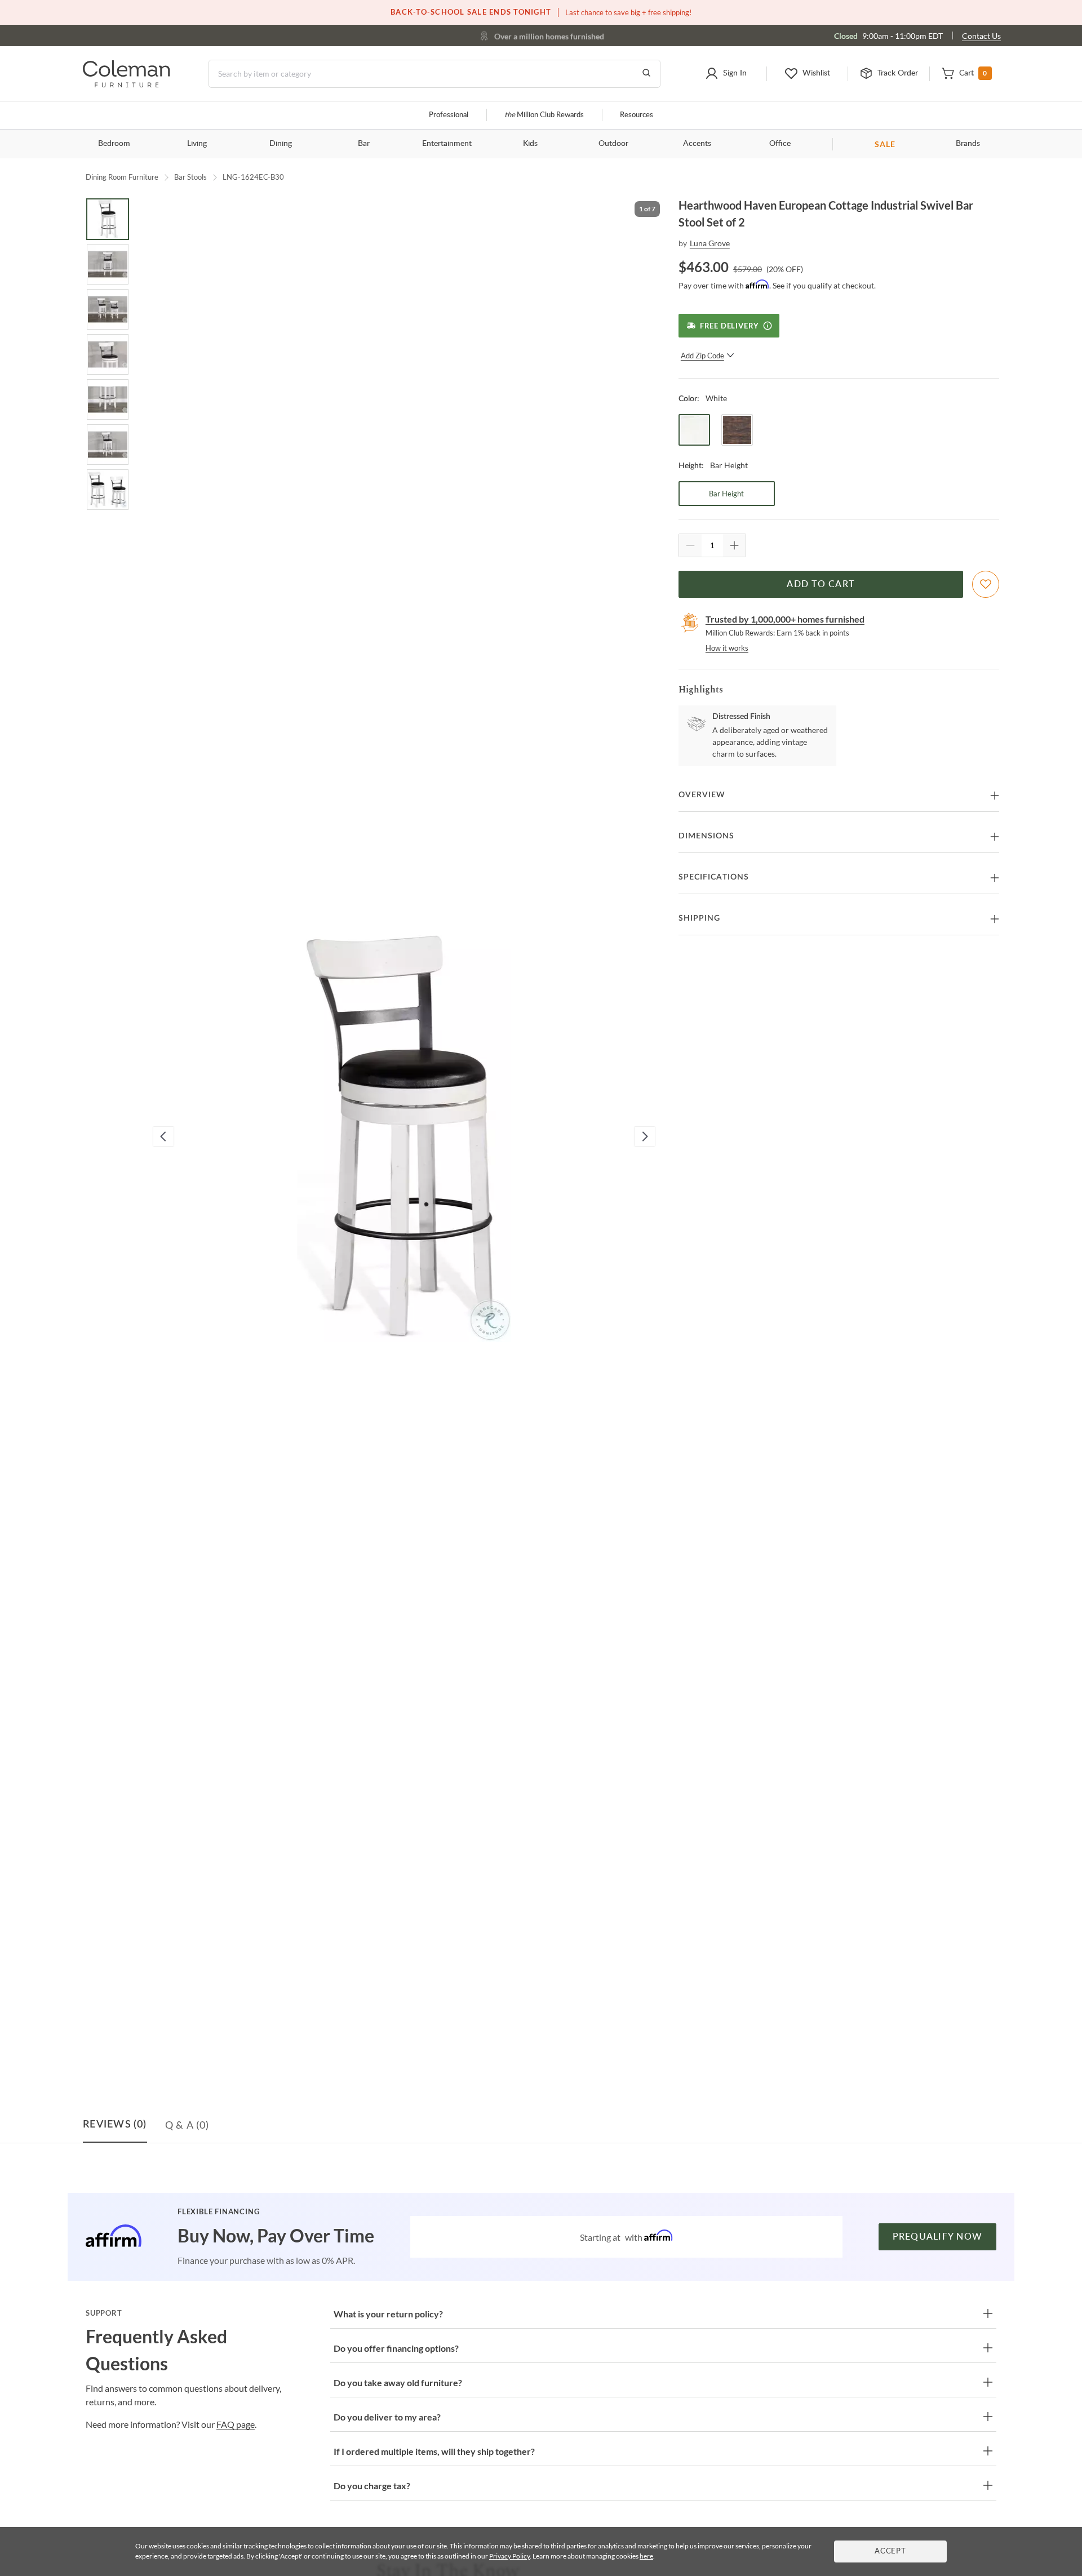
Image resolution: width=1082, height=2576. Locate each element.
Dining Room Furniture (122, 177)
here (646, 2556)
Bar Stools (190, 177)
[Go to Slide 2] (108, 264)
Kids (530, 144)
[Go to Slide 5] (108, 399)
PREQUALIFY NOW (938, 2237)
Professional (449, 115)
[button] (726, 74)
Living (197, 144)
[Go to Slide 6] (108, 445)
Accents (697, 144)
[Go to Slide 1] (108, 219)
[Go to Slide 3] (108, 309)
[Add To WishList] (986, 584)
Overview (702, 795)
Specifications (714, 877)
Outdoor (613, 144)
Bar (364, 144)
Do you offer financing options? (396, 2348)
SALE (885, 144)
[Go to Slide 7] (108, 490)
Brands (968, 144)
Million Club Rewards (544, 115)
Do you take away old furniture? (398, 2382)
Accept (890, 2551)
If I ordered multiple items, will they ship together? (434, 2451)
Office (780, 144)
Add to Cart (821, 584)
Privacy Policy (509, 2556)
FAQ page (236, 2424)
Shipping (699, 918)
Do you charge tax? (372, 2486)
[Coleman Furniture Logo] (127, 84)
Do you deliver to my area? (387, 2417)
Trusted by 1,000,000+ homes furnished (785, 619)
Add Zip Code (702, 356)
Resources (637, 115)
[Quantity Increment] (734, 545)
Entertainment (447, 144)
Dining (281, 144)
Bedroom (114, 144)
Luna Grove (710, 243)
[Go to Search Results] (646, 74)
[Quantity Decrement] (690, 545)
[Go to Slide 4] (108, 354)
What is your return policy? (388, 2314)
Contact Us (981, 36)
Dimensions (706, 836)
